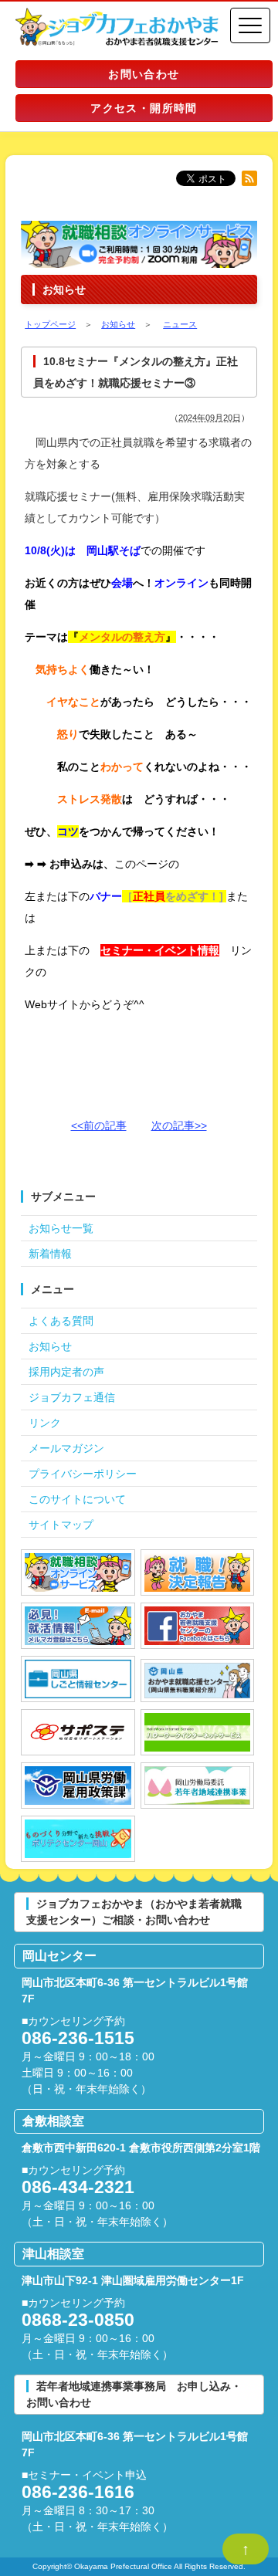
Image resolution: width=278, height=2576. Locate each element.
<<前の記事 (99, 1126)
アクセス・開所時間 (144, 108)
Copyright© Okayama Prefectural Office (102, 2566)
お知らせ (50, 1346)
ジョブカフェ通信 (72, 1397)
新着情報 (50, 1254)
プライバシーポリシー (83, 1474)
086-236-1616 (78, 2492)
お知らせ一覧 (61, 1228)
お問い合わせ (144, 74)
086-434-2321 (78, 2187)
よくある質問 (61, 1321)
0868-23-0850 (78, 2320)
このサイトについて (77, 1499)
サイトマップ (61, 1525)
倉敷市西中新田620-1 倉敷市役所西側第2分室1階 (141, 2148)
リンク (45, 1423)
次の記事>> (179, 1126)
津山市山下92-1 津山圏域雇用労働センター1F (133, 2280)
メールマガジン (66, 1448)
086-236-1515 (78, 2038)
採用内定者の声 (66, 1372)
